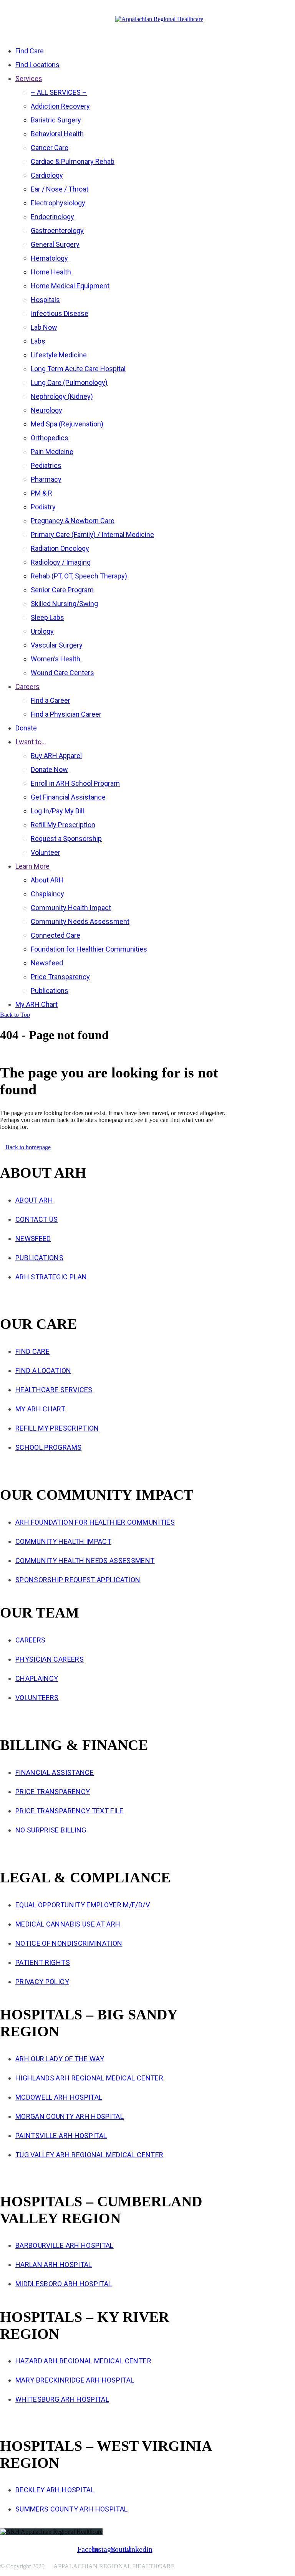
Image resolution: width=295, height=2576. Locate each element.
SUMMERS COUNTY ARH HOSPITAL (71, 2509)
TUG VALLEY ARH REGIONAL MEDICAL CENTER (89, 2155)
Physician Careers (50, 1659)
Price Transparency (53, 1792)
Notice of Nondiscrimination (69, 1943)
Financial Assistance (55, 1772)
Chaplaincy (37, 1678)
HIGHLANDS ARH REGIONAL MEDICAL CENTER (89, 2078)
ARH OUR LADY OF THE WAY (60, 2059)
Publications (39, 1258)
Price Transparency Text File (70, 1811)
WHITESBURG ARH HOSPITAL (62, 2399)
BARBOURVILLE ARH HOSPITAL (65, 2245)
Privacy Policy (42, 1982)
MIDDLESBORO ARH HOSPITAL (64, 2284)
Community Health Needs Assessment (85, 1561)
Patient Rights (43, 1962)
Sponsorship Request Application (78, 1580)
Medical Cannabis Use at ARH (68, 1924)
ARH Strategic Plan (51, 1277)
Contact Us (37, 1219)
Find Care (32, 1351)
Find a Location (43, 1371)
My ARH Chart (40, 1409)
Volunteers (37, 1698)
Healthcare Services (54, 1390)
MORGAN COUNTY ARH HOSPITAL (70, 2116)
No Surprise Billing (51, 1830)
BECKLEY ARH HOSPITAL (55, 2490)
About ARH (34, 1200)
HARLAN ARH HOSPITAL (54, 2265)
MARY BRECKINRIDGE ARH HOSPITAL (75, 2380)
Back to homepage (28, 1147)
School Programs (48, 1447)
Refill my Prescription (57, 1428)
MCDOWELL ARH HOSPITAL (59, 2097)
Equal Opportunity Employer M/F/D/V (83, 1905)
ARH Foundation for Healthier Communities (95, 1522)
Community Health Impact (63, 1541)
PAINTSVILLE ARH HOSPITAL (61, 2136)
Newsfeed (33, 1238)
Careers (30, 1640)
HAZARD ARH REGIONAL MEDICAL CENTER (83, 2361)
